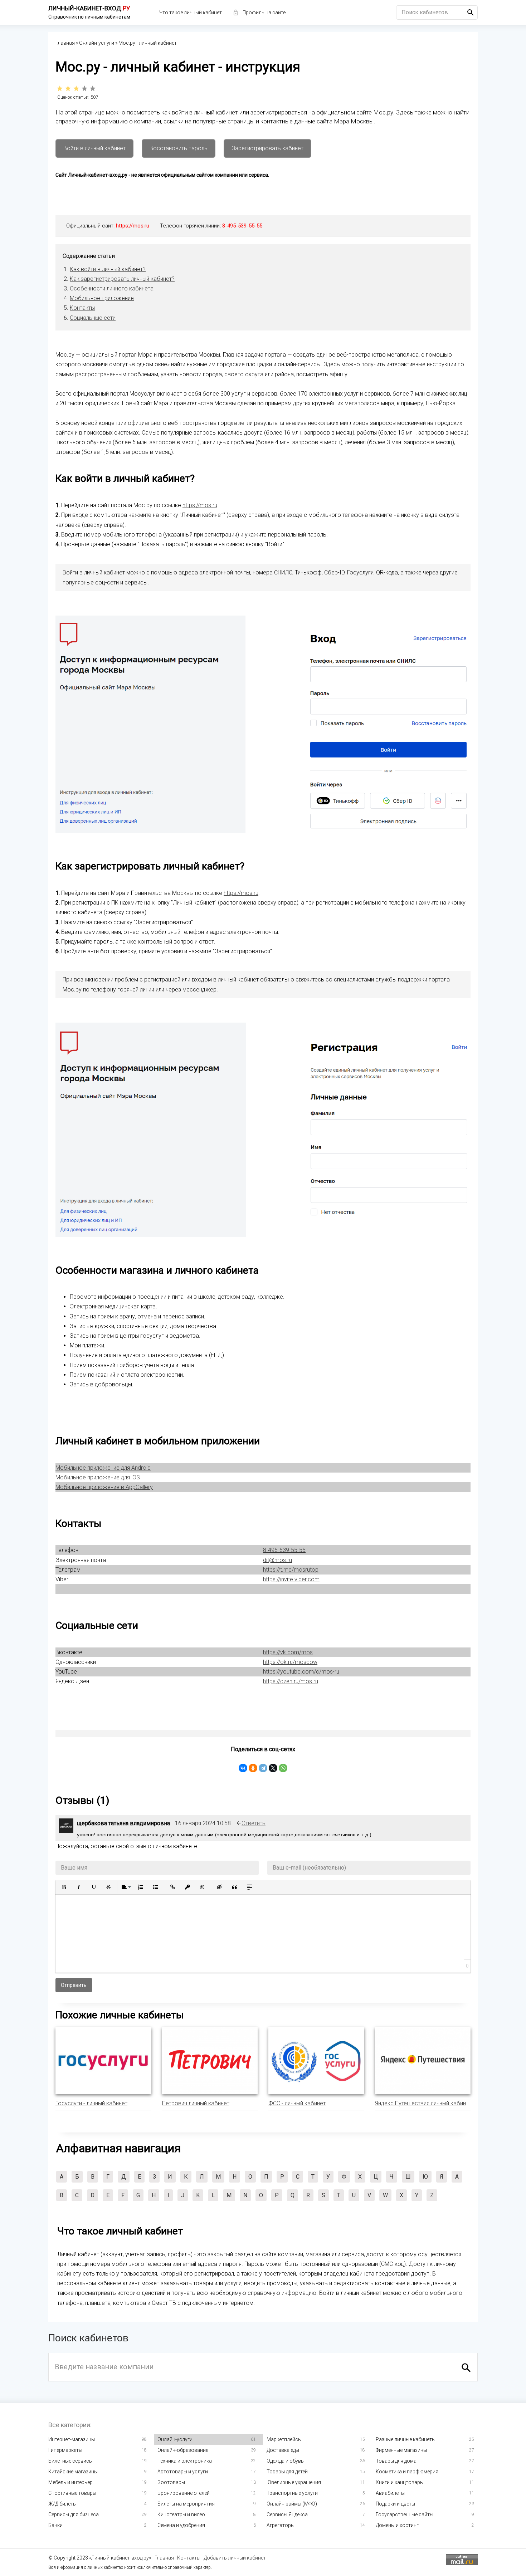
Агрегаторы (281, 2525)
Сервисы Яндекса (287, 2514)
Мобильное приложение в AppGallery (104, 1487)
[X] (273, 1768)
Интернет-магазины (72, 2439)
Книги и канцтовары (400, 2482)
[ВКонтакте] (243, 1768)
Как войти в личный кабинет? (108, 269)
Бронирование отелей (184, 2493)
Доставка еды (283, 2450)
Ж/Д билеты (62, 2504)
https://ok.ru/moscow (290, 1662)
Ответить (254, 1823)
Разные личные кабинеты (406, 2439)
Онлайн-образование (183, 2450)
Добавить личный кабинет (235, 2558)
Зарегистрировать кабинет (267, 148)
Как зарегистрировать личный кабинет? (122, 279)
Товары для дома (396, 2461)
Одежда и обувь (285, 2461)
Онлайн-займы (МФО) (292, 2504)
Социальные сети (93, 318)
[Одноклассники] (253, 1768)
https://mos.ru (133, 226)
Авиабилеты (390, 2493)
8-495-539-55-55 (242, 226)
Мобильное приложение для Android (103, 1468)
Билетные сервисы (70, 2461)
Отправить (74, 1985)
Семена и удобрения (181, 2525)
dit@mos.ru (277, 1560)
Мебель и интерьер (70, 2482)
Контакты (82, 308)
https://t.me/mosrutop (291, 1570)
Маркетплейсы (284, 2439)
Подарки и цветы (395, 2504)
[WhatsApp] (283, 1768)
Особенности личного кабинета (112, 288)
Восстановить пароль (179, 148)
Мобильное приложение (102, 298)
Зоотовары (171, 2482)
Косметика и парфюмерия (407, 2472)
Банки (55, 2525)
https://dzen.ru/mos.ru (291, 1681)
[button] (64, 1887)
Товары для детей (287, 2472)
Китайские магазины (73, 2472)
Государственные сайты (405, 2514)
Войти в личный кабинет (94, 148)
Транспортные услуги (292, 2493)
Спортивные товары (72, 2493)
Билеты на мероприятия (186, 2504)
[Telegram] (263, 1768)
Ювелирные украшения (294, 2482)
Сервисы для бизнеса (74, 2514)
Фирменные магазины (401, 2450)
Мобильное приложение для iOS (98, 1477)
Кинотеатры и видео (181, 2514)
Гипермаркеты (65, 2450)
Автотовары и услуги (183, 2472)
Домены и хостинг (397, 2525)
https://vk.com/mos (288, 1652)
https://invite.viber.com (291, 1579)
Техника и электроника (185, 2461)
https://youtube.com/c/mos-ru (301, 1672)
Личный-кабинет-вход (89, 8)
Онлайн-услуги (175, 2439)
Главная (164, 2558)
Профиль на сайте (264, 13)
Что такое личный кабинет (191, 13)
